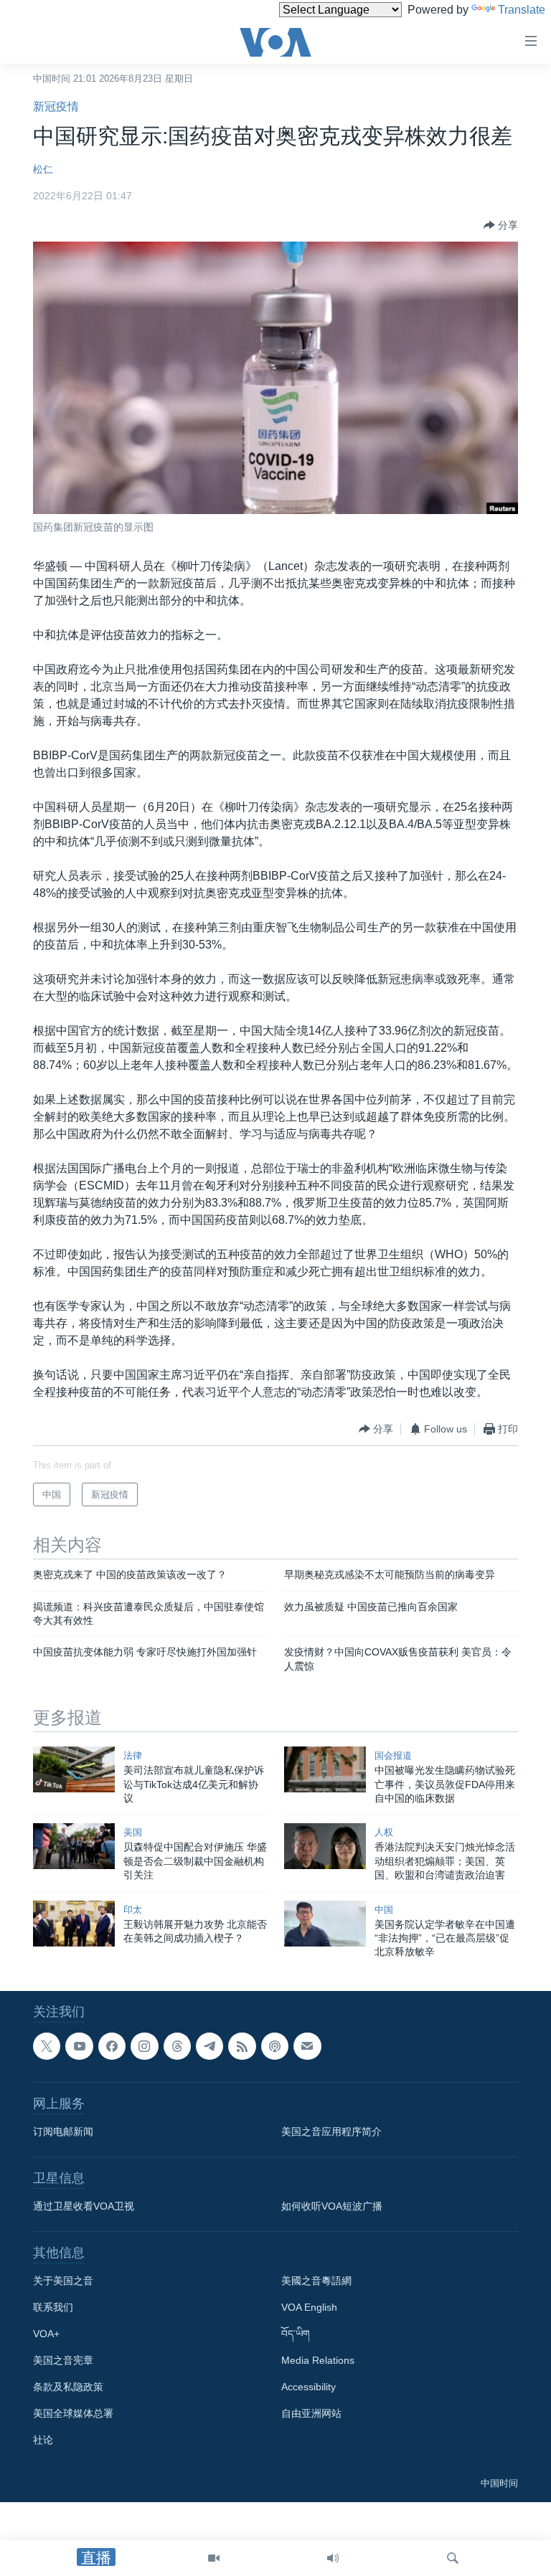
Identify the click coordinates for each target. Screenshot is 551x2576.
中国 (384, 1910)
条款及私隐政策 (68, 2387)
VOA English (309, 2307)
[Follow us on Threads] (177, 2046)
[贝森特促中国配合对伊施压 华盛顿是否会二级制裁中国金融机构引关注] (74, 1846)
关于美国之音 (63, 2281)
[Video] (214, 2558)
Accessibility (309, 2387)
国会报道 (393, 1755)
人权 (384, 1832)
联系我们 (53, 2307)
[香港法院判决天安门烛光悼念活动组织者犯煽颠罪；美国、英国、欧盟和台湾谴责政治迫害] (325, 1846)
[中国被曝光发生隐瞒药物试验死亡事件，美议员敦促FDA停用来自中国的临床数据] (325, 1769)
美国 (133, 1832)
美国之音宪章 (63, 2360)
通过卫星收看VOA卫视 (84, 2206)
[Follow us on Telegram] (209, 2046)
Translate (522, 10)
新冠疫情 (56, 106)
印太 (133, 1910)
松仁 (43, 169)
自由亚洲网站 (311, 2413)
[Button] (501, 225)
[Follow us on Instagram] (144, 2046)
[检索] (453, 2558)
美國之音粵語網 (316, 2281)
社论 (43, 2440)
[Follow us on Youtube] (79, 2046)
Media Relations (318, 2360)
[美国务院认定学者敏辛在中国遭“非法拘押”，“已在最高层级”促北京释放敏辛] (325, 1924)
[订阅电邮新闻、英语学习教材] (307, 2046)
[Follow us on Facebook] (112, 2046)
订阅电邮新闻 (63, 2131)
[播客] (275, 2046)
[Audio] (333, 2558)
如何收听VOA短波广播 (332, 2206)
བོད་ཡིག (296, 2334)
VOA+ (46, 2334)
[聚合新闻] (242, 2046)
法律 (133, 1755)
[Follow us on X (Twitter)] (47, 2046)
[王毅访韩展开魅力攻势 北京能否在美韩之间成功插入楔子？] (74, 1924)
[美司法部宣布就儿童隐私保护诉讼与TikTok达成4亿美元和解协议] (74, 1769)
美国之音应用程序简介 (331, 2131)
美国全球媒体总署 (73, 2413)
